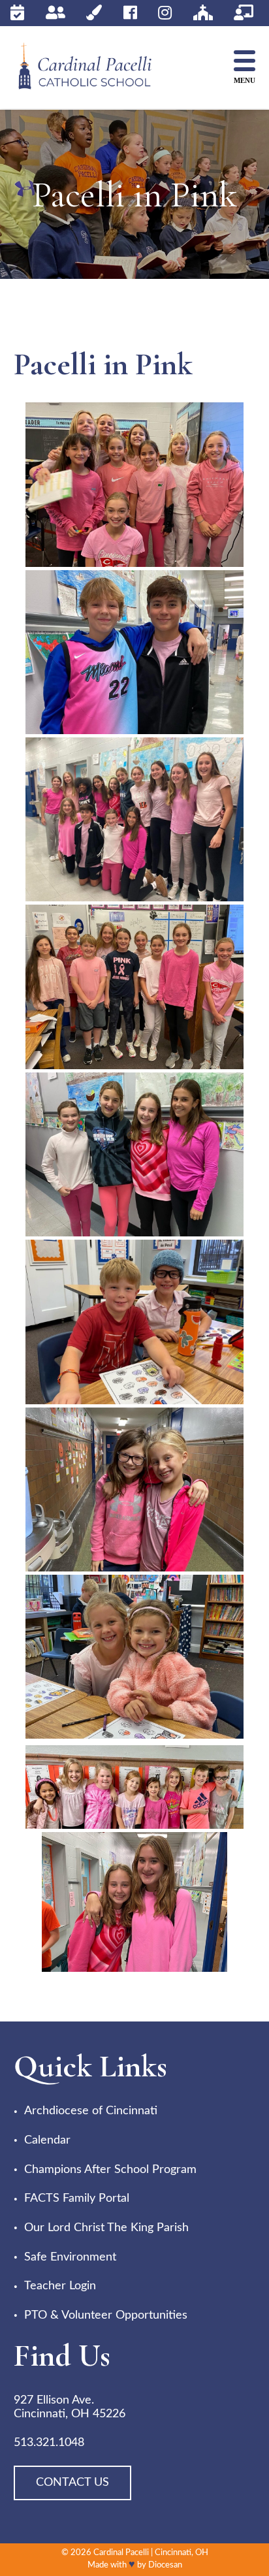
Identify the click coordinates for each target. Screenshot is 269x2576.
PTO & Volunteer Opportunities (106, 2315)
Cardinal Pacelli (121, 2553)
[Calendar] (17, 13)
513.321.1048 (49, 2443)
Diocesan (165, 2565)
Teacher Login (60, 2286)
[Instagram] (165, 13)
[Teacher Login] (244, 13)
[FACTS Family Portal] (55, 13)
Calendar (47, 2140)
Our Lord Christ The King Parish (106, 2228)
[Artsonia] (94, 13)
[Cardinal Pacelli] (95, 68)
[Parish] (203, 13)
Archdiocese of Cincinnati (91, 2111)
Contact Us (72, 2483)
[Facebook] (130, 13)
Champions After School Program (110, 2170)
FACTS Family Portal (77, 2198)
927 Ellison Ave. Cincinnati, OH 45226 (70, 2407)
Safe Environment (70, 2257)
